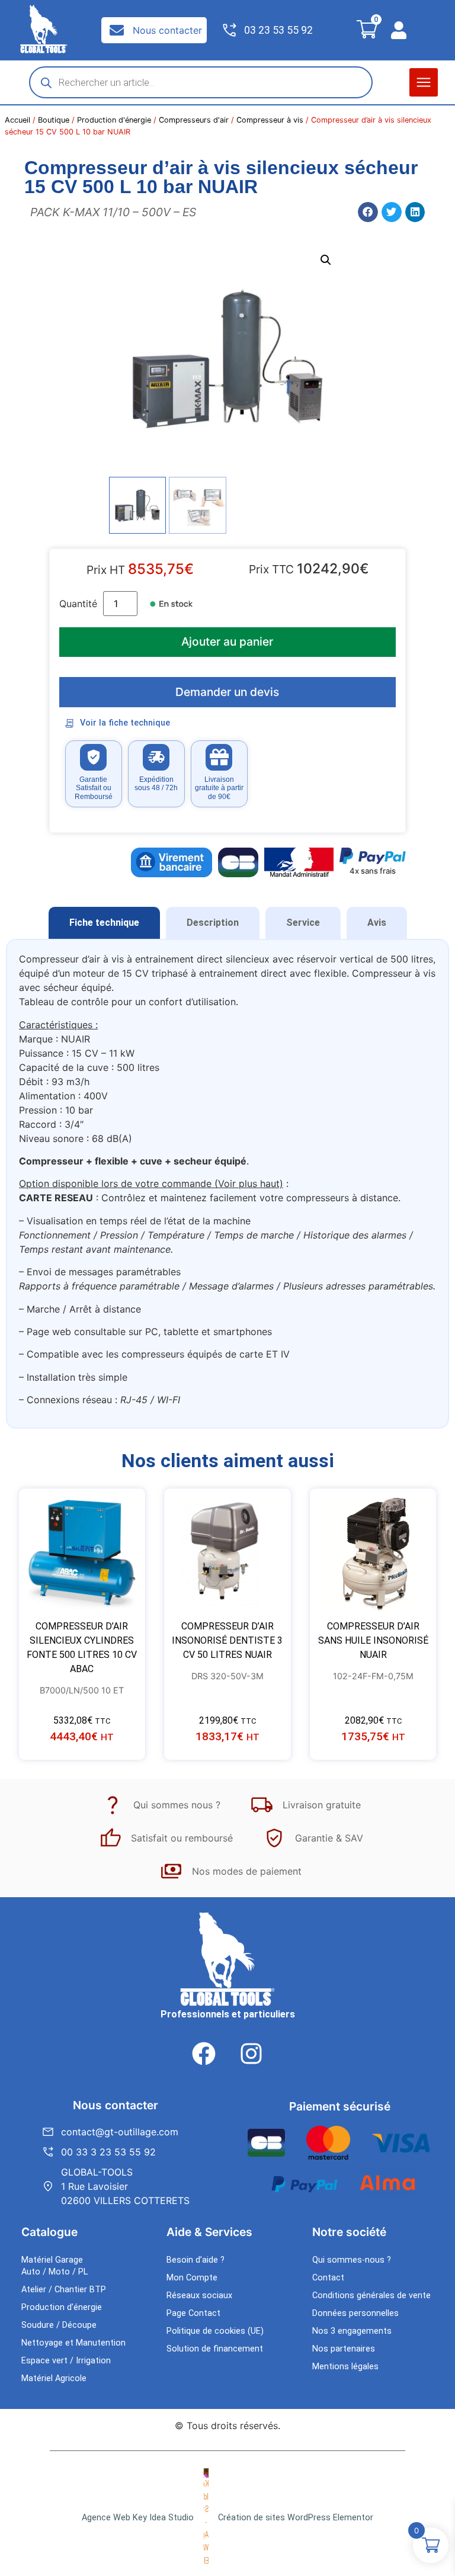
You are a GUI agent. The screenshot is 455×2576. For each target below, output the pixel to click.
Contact (328, 2278)
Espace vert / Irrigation (66, 2361)
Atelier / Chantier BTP (64, 2290)
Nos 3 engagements (352, 2331)
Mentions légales (345, 2367)
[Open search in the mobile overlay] (201, 82)
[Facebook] (204, 2054)
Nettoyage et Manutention (73, 2343)
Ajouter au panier (227, 641)
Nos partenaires (344, 2349)
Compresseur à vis (270, 120)
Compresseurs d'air (194, 120)
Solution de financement (215, 2349)
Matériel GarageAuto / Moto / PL (55, 2266)
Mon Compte (192, 2278)
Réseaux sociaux (199, 2296)
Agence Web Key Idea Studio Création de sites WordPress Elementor (227, 2518)
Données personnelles (355, 2313)
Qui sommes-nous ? (352, 2260)
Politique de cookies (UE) (215, 2331)
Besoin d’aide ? (196, 2260)
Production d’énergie (62, 2307)
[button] (424, 82)
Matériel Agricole (54, 2378)
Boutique (54, 120)
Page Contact (193, 2313)
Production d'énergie (114, 120)
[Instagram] (251, 2054)
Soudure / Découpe (59, 2325)
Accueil (17, 120)
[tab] (104, 923)
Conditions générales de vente (371, 2296)
